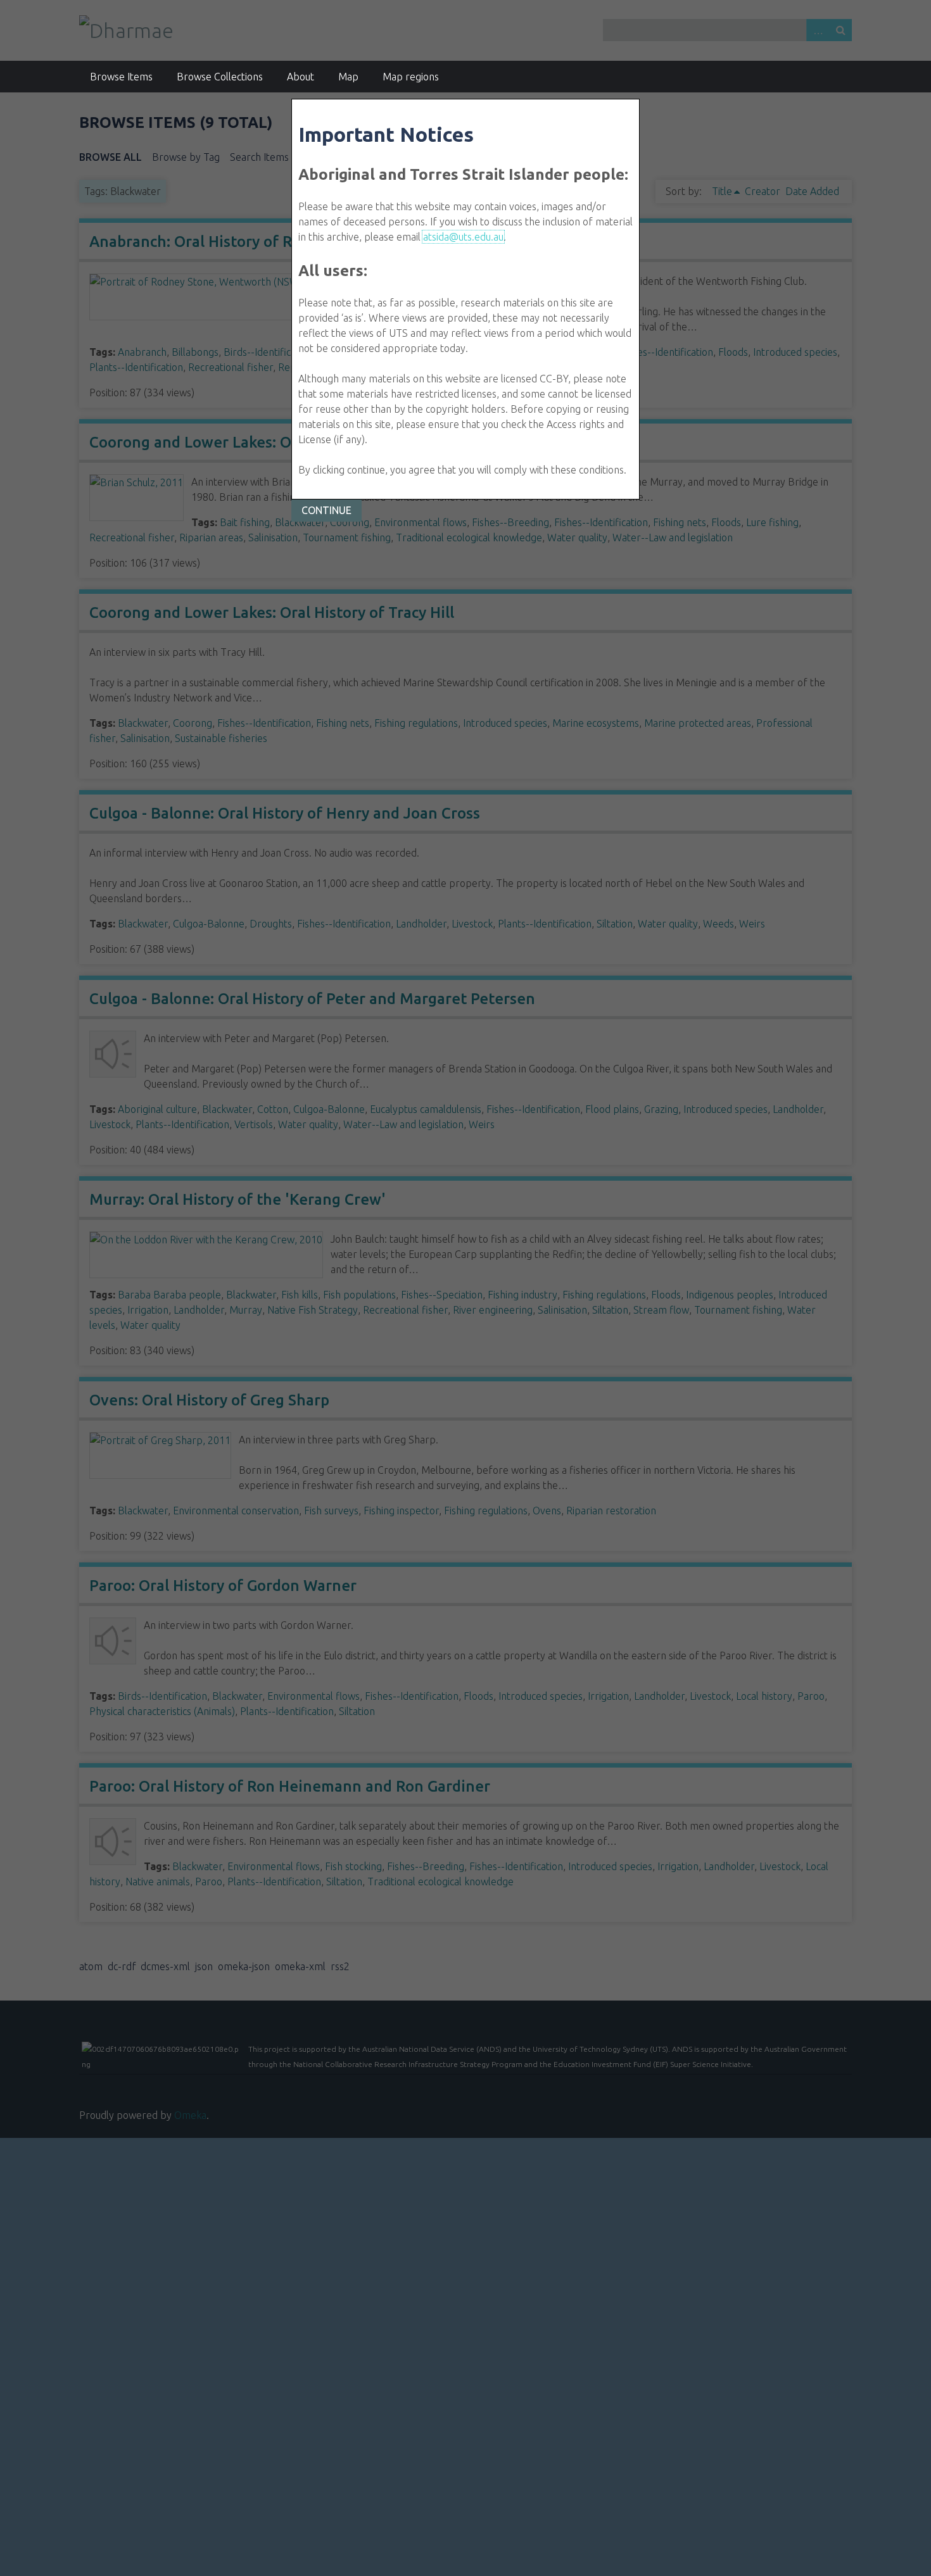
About (301, 77)
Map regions (411, 77)
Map (348, 77)
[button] (326, 511)
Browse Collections (220, 77)
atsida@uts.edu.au (463, 237)
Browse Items (121, 77)
